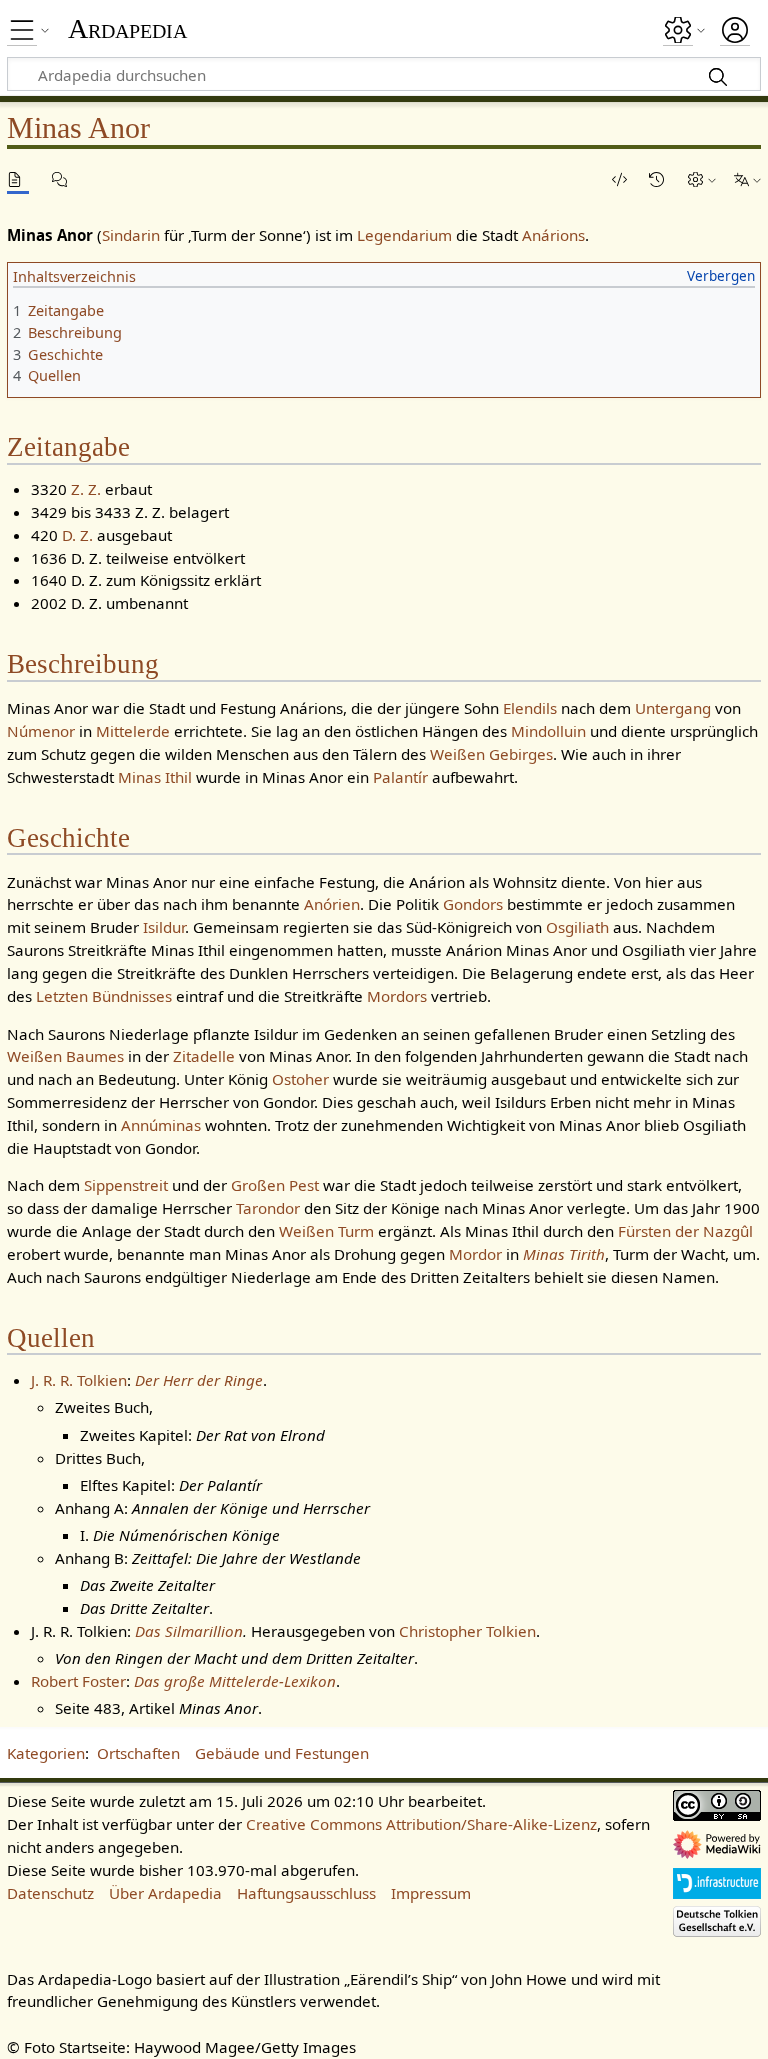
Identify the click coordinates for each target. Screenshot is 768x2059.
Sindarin (131, 235)
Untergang (673, 708)
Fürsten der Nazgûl (685, 1231)
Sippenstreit (126, 1185)
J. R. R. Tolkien (79, 1380)
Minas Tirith (564, 1254)
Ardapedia (127, 29)
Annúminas (161, 1125)
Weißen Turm (326, 1231)
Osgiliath (577, 927)
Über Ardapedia (165, 1893)
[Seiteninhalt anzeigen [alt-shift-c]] (18, 179)
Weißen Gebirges (491, 754)
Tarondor (268, 1208)
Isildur (164, 927)
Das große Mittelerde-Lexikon (235, 1681)
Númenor (41, 731)
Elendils (530, 708)
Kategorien (46, 1753)
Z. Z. (86, 489)
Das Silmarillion (189, 1631)
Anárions (553, 235)
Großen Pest (275, 1185)
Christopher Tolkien (467, 1631)
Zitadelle (204, 1056)
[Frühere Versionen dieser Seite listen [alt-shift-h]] (660, 179)
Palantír (400, 777)
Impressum (431, 1893)
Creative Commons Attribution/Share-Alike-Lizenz (421, 1824)
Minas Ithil (155, 777)
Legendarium (404, 235)
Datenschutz (50, 1893)
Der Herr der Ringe (199, 1380)
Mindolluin (548, 731)
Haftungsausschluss (306, 1893)
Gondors (473, 904)
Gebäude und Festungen (282, 1753)
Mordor (475, 1254)
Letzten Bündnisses (104, 996)
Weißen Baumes (65, 1056)
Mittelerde (133, 731)
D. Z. (77, 535)
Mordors (397, 996)
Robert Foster (78, 1681)
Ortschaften (138, 1753)
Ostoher (300, 1079)
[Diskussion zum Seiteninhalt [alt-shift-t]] (63, 179)
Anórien (332, 904)
